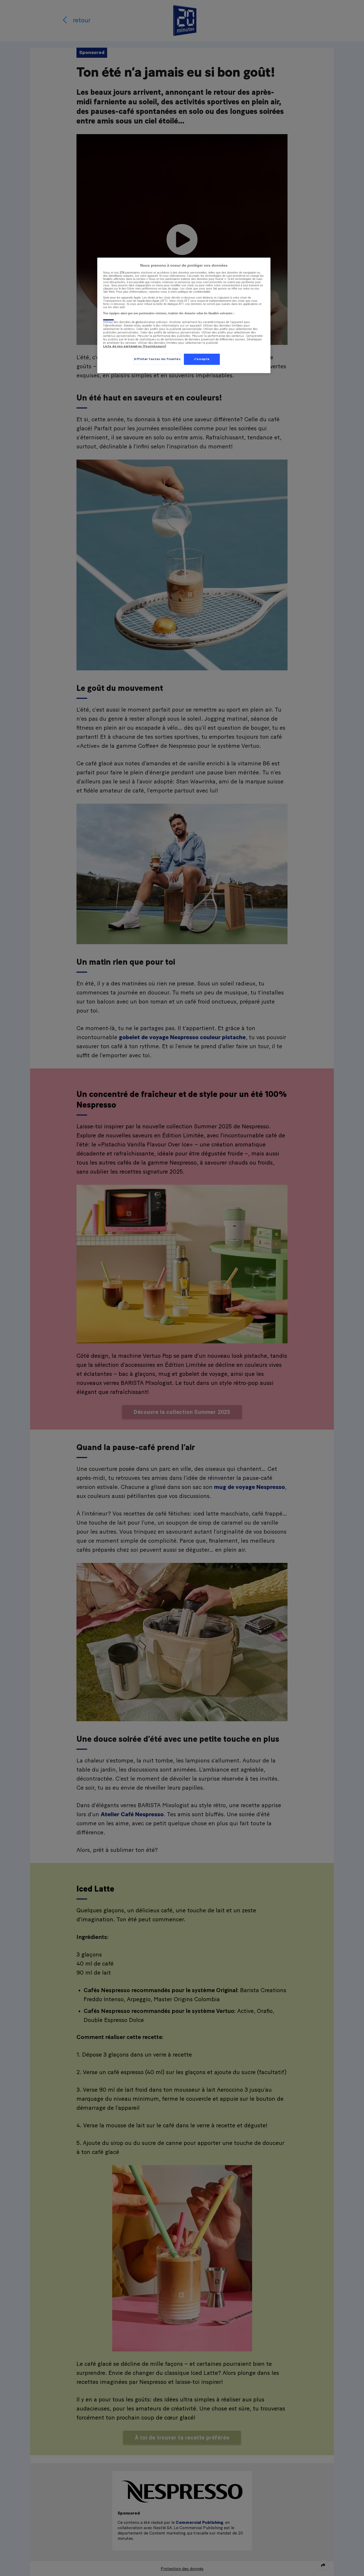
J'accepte (202, 359)
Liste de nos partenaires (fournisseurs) (135, 346)
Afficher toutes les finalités (157, 359)
